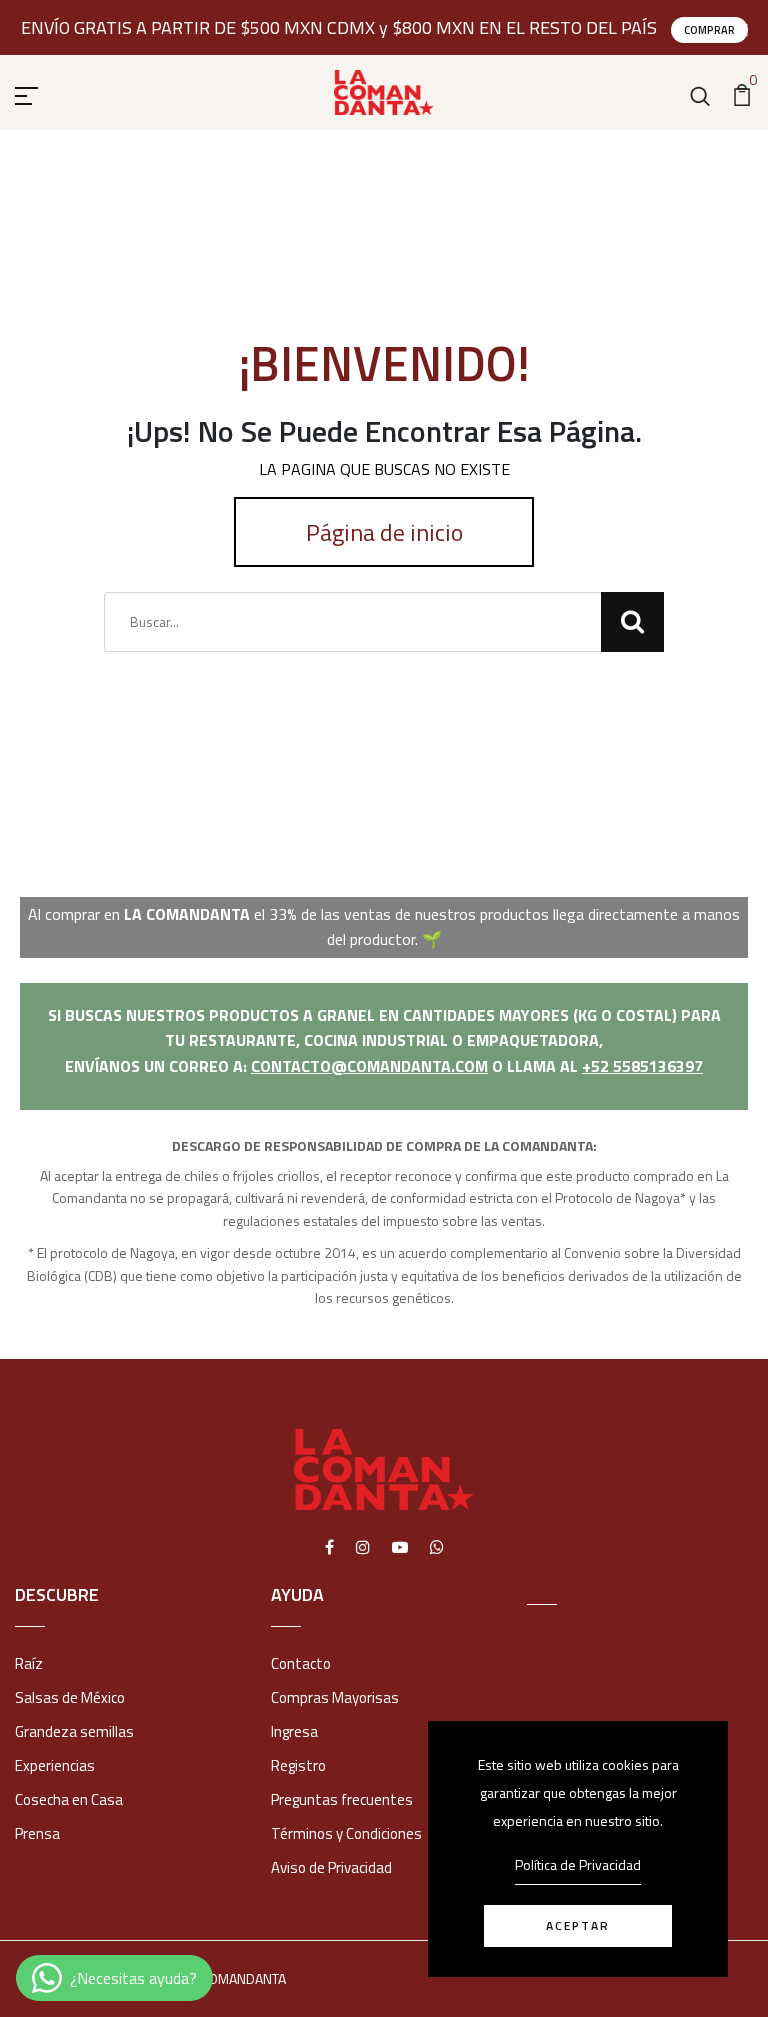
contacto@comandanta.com (369, 1066)
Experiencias (55, 1765)
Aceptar (578, 1925)
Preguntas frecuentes (342, 1799)
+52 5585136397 (642, 1066)
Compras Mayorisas (335, 1697)
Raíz (29, 1663)
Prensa (37, 1833)
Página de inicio (384, 532)
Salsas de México (70, 1697)
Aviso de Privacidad (331, 1867)
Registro (298, 1765)
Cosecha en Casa (69, 1799)
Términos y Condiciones (346, 1833)
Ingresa (294, 1731)
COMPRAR (709, 30)
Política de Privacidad (578, 1864)
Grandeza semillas (74, 1731)
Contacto (301, 1663)
